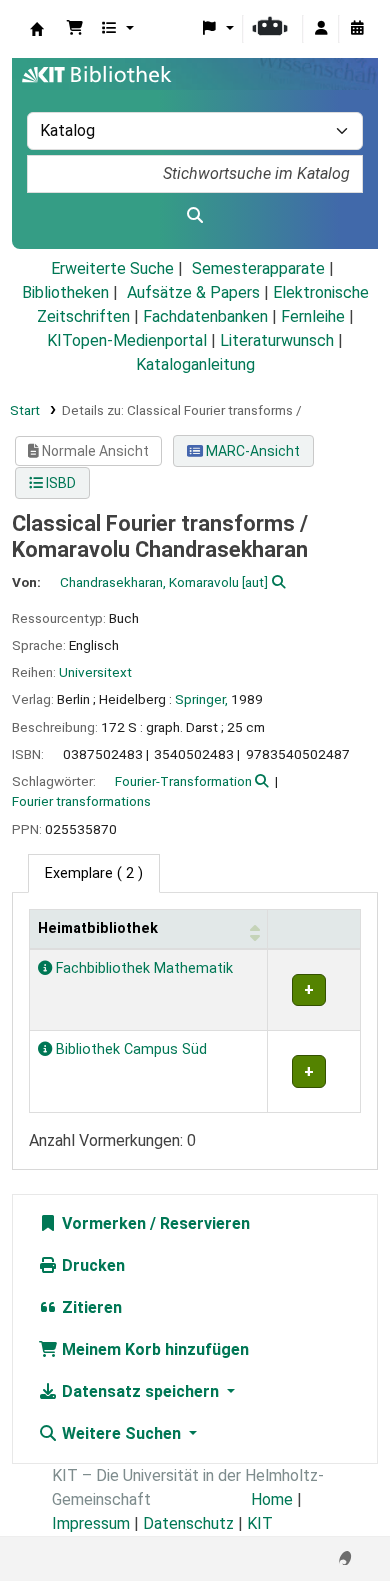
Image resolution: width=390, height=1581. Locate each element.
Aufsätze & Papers (193, 292)
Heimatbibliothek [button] (98, 928)
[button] (75, 29)
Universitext (95, 672)
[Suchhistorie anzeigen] (357, 29)
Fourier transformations (81, 801)
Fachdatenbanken (205, 316)
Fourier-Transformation (183, 781)
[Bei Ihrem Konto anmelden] (321, 29)
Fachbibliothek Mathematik (142, 968)
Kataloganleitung (195, 364)
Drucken (91, 1265)
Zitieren (90, 1307)
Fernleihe (313, 316)
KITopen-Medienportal (127, 340)
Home (272, 1499)
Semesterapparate (258, 268)
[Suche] (195, 216)
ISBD (59, 483)
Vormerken (102, 1223)
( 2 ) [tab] (94, 873)
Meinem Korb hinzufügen (153, 1349)
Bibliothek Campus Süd (129, 1049)
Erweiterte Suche (112, 268)
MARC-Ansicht (251, 451)
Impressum (91, 1523)
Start (25, 410)
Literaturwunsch (277, 340)
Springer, (201, 699)
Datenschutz (188, 1523)
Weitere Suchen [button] (121, 1433)
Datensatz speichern (140, 1391)
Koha (37, 29)
